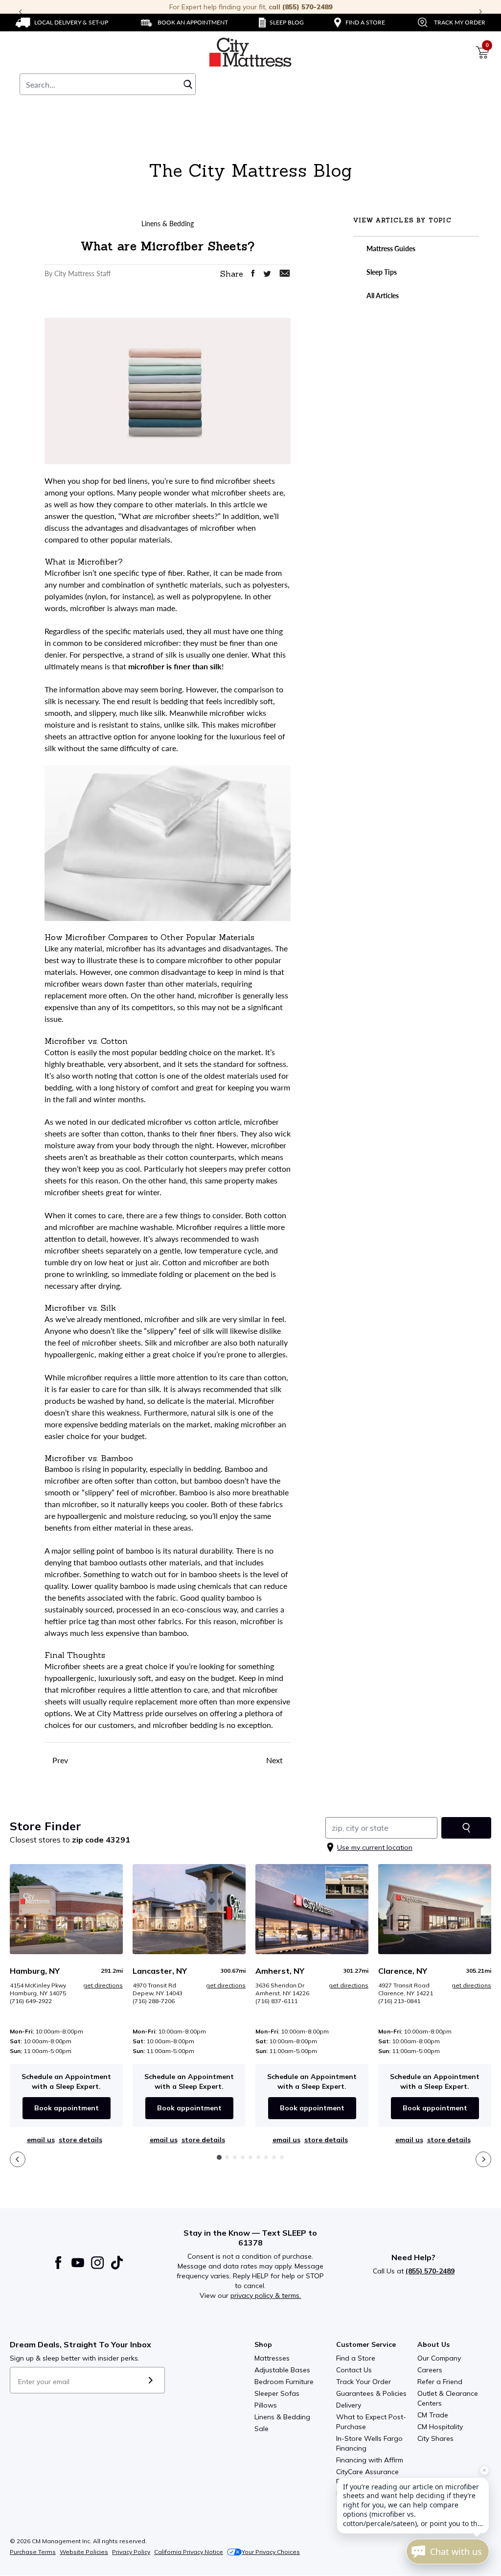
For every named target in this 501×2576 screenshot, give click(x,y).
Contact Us (354, 2370)
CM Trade (433, 2415)
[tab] (219, 2157)
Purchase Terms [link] (33, 2552)
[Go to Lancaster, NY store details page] (189, 1909)
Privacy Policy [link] (131, 2552)
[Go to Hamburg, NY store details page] (66, 1909)
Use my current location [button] (375, 1847)
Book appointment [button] (67, 2108)
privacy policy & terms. (266, 2295)
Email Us (41, 2140)
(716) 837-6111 (276, 2001)
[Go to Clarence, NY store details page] (435, 1909)
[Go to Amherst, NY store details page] (312, 1909)
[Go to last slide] (18, 2159)
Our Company (439, 2358)
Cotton (57, 1052)
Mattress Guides (390, 248)
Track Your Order (364, 2382)
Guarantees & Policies (371, 2393)
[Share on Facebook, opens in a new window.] (253, 273)
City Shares (435, 2438)
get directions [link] (103, 1985)
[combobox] (108, 84)
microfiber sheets (245, 481)
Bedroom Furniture (284, 2382)
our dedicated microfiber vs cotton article (169, 1122)
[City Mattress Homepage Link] (250, 52)
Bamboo (59, 1469)
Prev (59, 1760)
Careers (430, 2370)
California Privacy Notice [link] (189, 2552)
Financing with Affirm (370, 2460)
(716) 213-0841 (399, 2001)
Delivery (349, 2405)
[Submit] (150, 2380)
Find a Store (356, 2358)
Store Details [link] (80, 2140)
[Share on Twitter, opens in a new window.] (267, 274)
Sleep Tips (381, 272)
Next (275, 1760)
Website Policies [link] (84, 2552)
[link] (62, 23)
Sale (262, 2429)
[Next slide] (483, 2159)
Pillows (266, 2405)
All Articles (382, 295)
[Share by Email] (285, 273)
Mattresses (272, 2358)
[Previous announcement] (21, 12)
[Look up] (466, 1828)
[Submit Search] (188, 84)
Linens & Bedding (282, 2417)
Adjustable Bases (282, 2370)
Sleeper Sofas (277, 2393)
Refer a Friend (440, 2382)
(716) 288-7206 (154, 2001)
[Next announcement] (480, 12)
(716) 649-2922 (31, 2001)
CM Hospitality (440, 2427)
